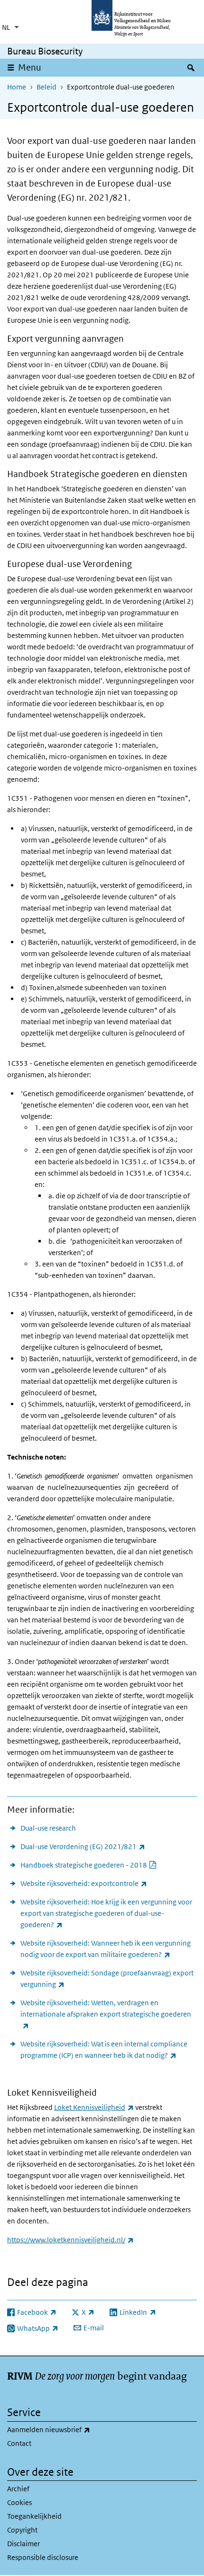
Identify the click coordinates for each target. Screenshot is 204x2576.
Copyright (22, 2530)
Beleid (46, 87)
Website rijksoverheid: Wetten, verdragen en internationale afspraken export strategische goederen (106, 2014)
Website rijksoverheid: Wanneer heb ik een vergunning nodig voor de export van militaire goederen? (109, 1949)
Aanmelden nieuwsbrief (70, 2429)
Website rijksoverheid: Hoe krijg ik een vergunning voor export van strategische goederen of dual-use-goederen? (106, 1913)
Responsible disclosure (43, 2557)
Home (17, 87)
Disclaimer (23, 2544)
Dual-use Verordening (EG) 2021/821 (83, 1846)
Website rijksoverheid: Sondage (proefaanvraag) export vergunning (107, 1978)
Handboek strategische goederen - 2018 (89, 1865)
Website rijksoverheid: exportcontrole (84, 1883)
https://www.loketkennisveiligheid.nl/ (70, 2240)
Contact (19, 2443)
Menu (30, 67)
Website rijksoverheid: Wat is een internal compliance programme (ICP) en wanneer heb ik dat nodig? (109, 2049)
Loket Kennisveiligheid (94, 2107)
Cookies (19, 2502)
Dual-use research (48, 1828)
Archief (18, 2489)
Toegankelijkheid (34, 2516)
